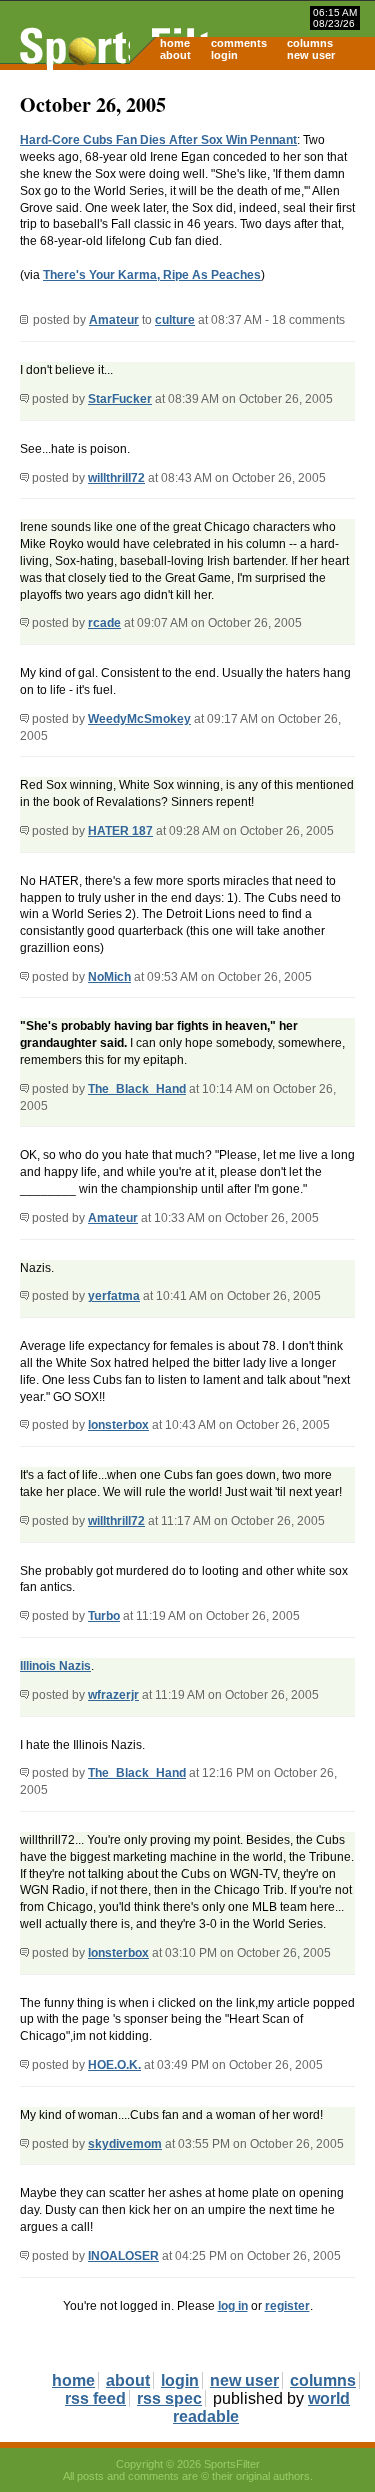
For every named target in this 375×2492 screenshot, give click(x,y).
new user (311, 55)
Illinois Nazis (55, 1666)
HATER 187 (120, 831)
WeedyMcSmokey (139, 719)
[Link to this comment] (24, 399)
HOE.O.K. (114, 2065)
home (175, 43)
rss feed (95, 2398)
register (287, 2306)
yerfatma (114, 1296)
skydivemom (125, 2144)
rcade (104, 623)
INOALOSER (123, 2256)
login (224, 55)
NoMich (109, 977)
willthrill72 (116, 478)
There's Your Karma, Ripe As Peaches (152, 275)
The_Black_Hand (137, 1089)
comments (239, 43)
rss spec (169, 2398)
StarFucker (120, 399)
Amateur (114, 320)
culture (175, 320)
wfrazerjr (113, 1695)
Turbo (104, 1616)
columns (310, 43)
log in (233, 2306)
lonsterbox (118, 1425)
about (175, 55)
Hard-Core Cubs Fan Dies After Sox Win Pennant (158, 140)
